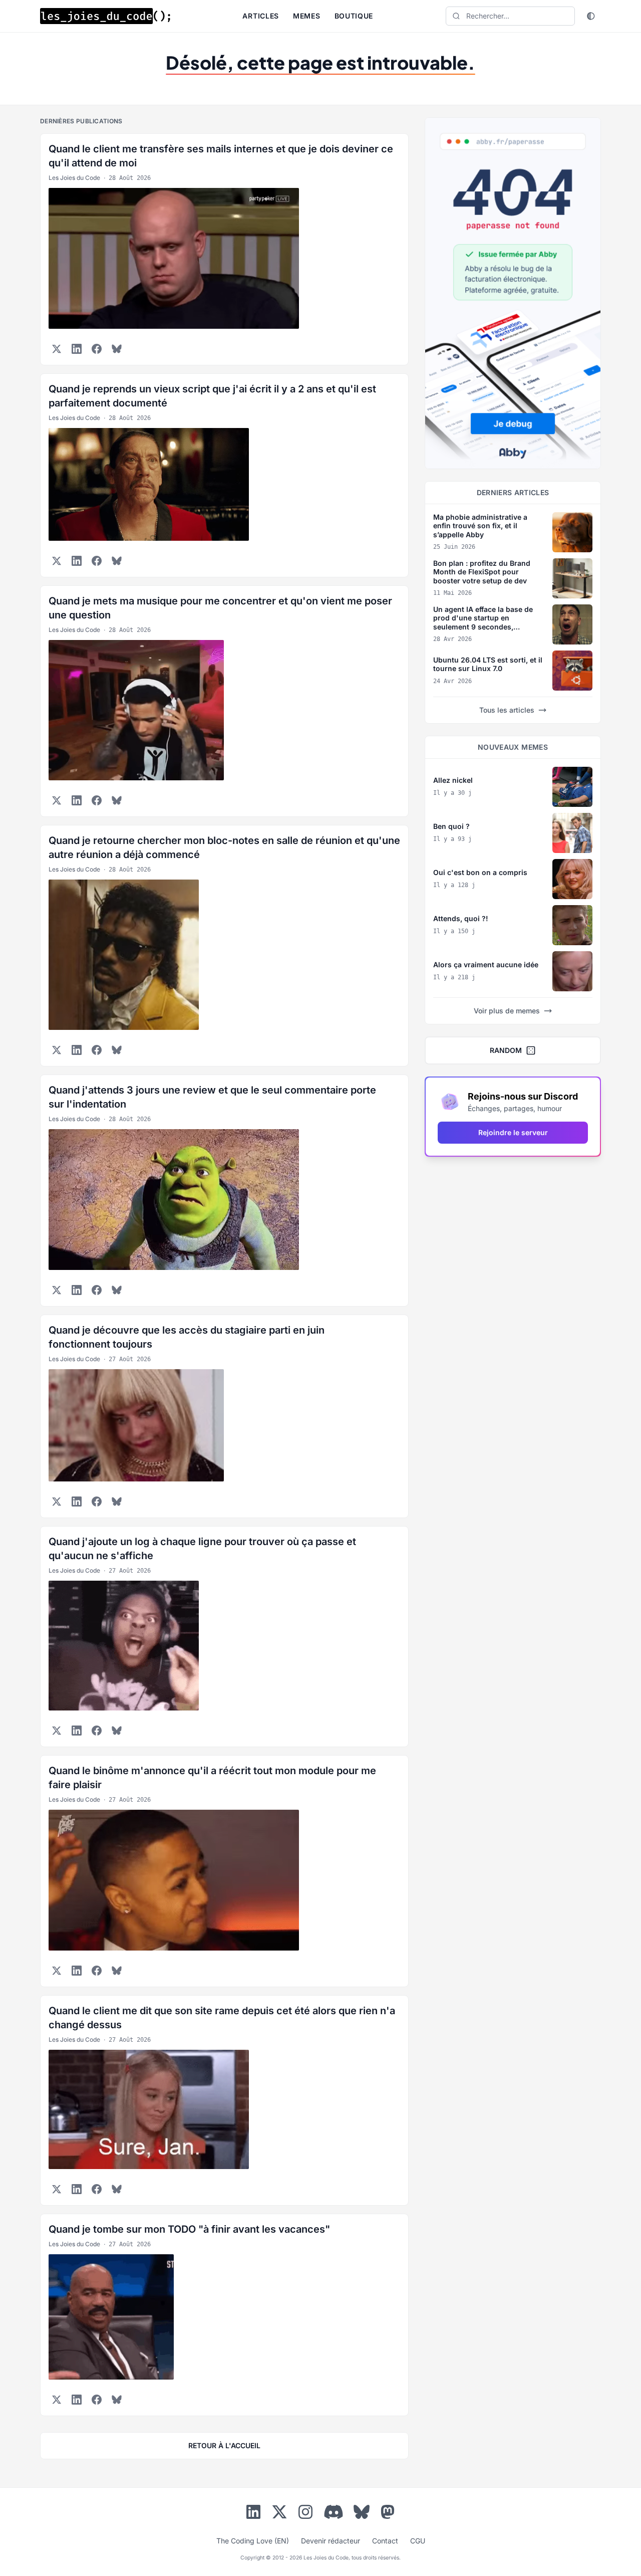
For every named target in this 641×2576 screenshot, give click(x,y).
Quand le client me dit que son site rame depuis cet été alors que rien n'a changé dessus (222, 2018)
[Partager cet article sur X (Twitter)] (57, 349)
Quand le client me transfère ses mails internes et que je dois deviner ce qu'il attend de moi (221, 156)
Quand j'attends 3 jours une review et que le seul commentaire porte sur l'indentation (212, 1097)
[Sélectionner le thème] (591, 16)
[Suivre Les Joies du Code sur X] (279, 2514)
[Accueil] (105, 16)
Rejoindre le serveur (513, 1132)
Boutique (354, 16)
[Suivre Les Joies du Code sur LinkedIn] (253, 2514)
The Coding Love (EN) (253, 2541)
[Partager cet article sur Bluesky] (117, 349)
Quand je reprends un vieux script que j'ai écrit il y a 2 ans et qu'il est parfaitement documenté (212, 396)
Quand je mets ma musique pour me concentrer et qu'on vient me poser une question (220, 608)
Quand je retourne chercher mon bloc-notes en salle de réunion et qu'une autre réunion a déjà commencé (224, 847)
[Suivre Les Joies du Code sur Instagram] (305, 2514)
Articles (261, 16)
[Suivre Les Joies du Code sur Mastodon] (388, 2514)
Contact (385, 2541)
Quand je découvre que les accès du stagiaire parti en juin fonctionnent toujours (187, 1337)
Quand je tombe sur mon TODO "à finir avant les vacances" (189, 2229)
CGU (418, 2541)
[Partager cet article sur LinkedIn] (77, 349)
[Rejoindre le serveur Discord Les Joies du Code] (334, 2512)
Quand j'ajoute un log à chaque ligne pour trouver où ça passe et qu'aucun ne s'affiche (202, 1549)
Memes (307, 16)
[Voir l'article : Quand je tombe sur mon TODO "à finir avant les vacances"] (224, 2317)
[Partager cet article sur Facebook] (97, 349)
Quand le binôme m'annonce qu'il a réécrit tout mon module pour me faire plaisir (212, 1778)
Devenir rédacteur (331, 2541)
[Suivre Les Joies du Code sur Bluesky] (362, 2514)
